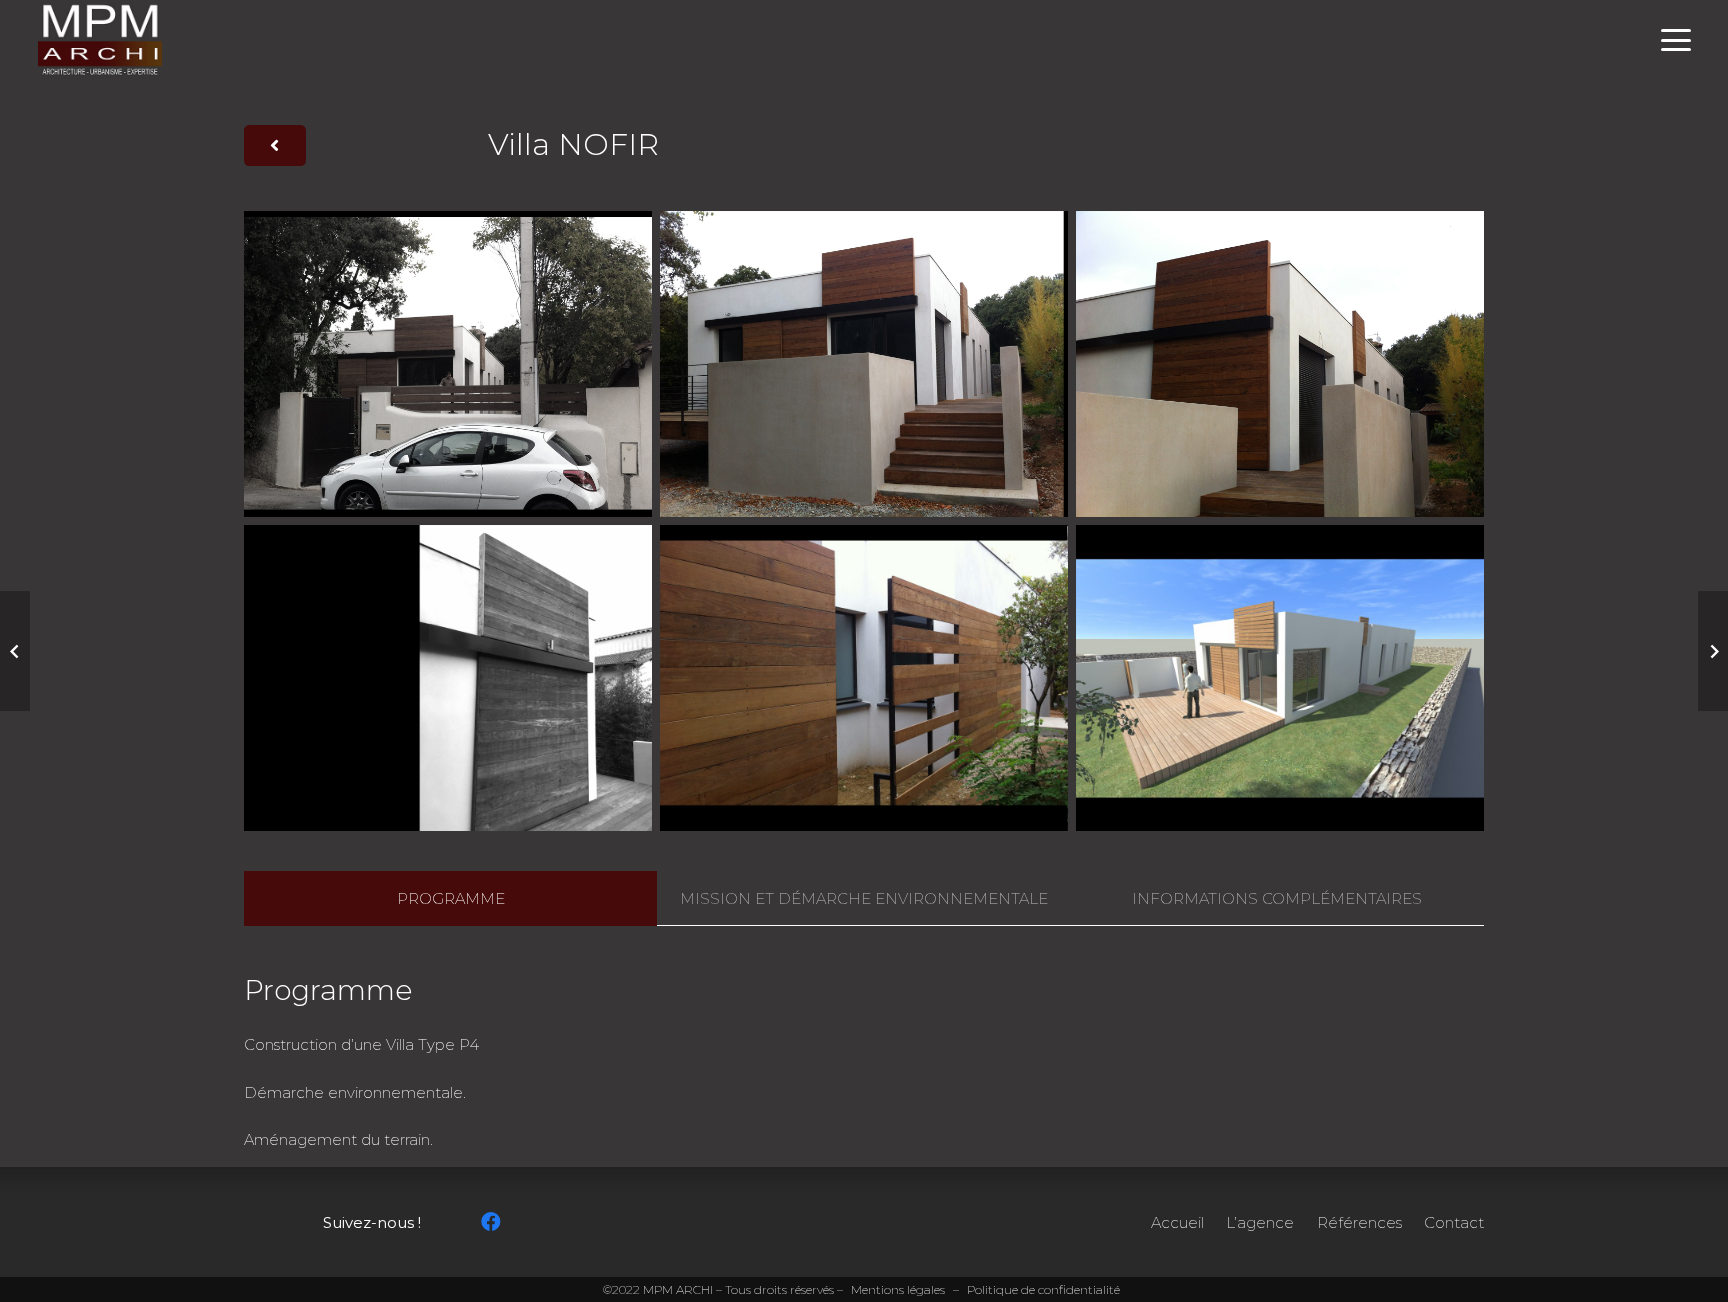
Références (1359, 1222)
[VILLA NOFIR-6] (1280, 678)
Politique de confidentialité (1043, 1289)
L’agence (1260, 1222)
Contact (1454, 1222)
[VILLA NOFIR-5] (864, 678)
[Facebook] (491, 1222)
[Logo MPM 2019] (100, 40)
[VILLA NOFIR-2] (864, 364)
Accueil (1177, 1222)
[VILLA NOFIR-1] (448, 364)
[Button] (275, 146)
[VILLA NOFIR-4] (448, 678)
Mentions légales (898, 1289)
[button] (1676, 40)
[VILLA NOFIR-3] (1280, 364)
